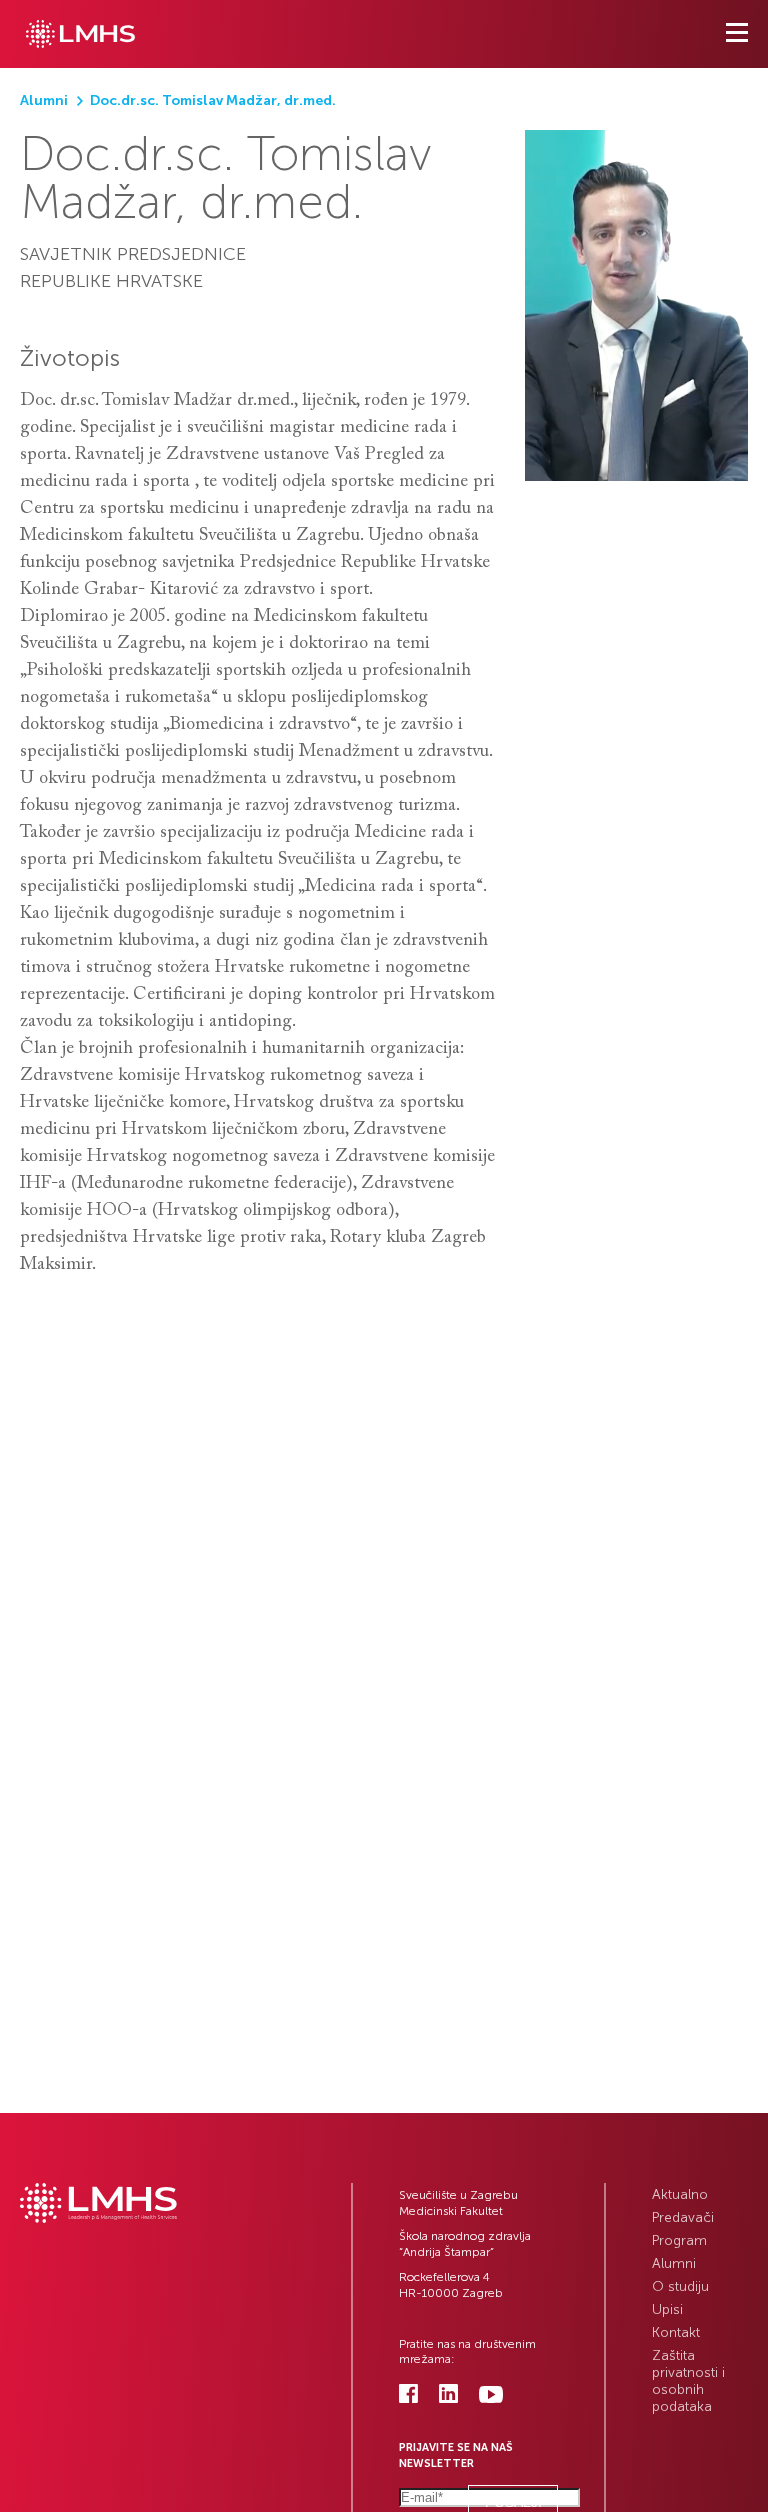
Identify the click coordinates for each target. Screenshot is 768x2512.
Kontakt (676, 2332)
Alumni (674, 2263)
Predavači (683, 2217)
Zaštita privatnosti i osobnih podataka (688, 2381)
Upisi (667, 2309)
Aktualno (680, 2194)
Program (679, 2240)
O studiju (680, 2286)
